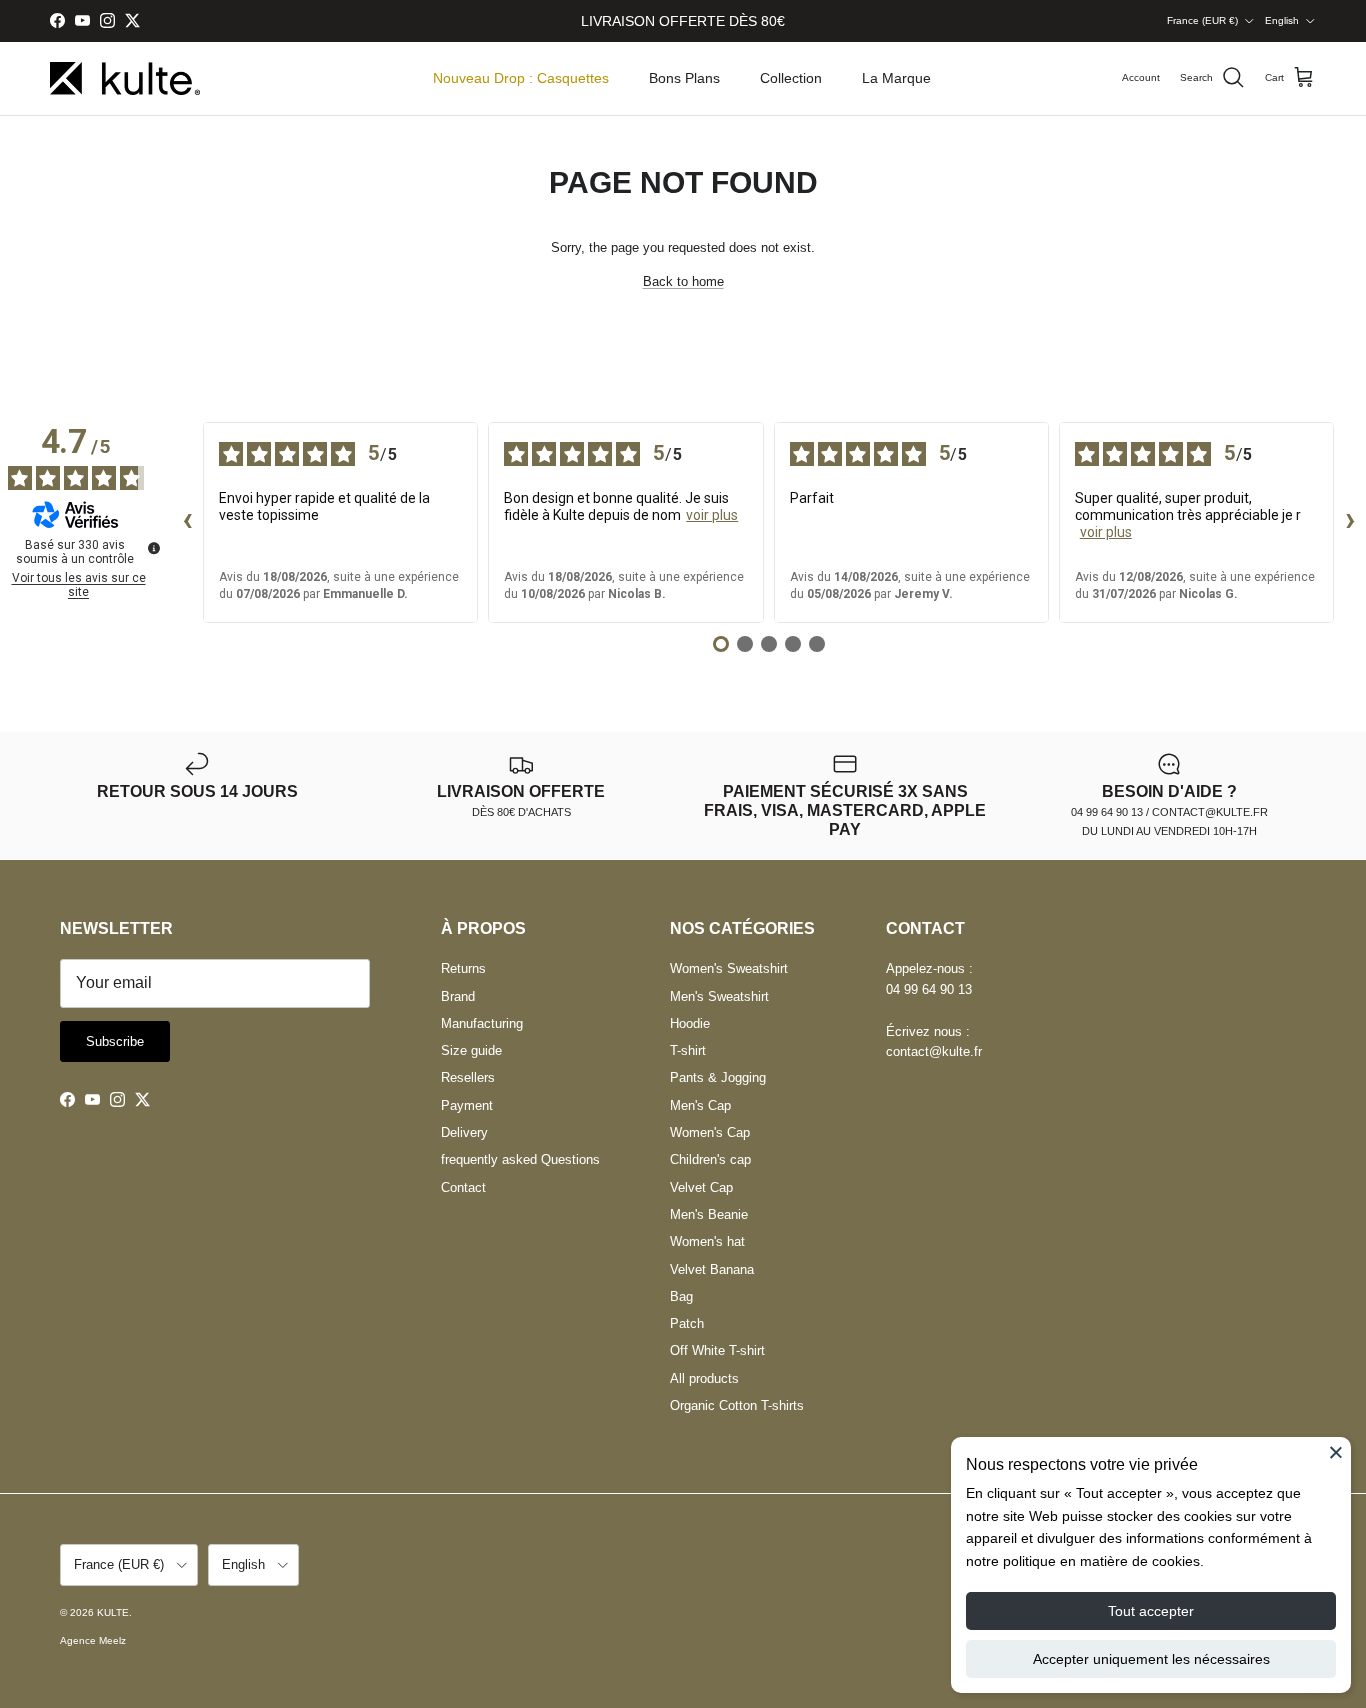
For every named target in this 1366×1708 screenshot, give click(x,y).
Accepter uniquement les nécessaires (1151, 1659)
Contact (463, 1187)
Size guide (471, 1050)
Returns (463, 968)
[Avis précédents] (187, 523)
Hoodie (690, 1023)
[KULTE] (125, 78)
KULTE (113, 1612)
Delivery (464, 1132)
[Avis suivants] (1350, 523)
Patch (687, 1323)
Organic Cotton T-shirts (737, 1405)
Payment (467, 1105)
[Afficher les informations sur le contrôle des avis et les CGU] (154, 548)
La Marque (896, 78)
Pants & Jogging (718, 1077)
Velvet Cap (701, 1187)
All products (704, 1378)
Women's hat (707, 1241)
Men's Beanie (709, 1214)
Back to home (683, 281)
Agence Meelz (93, 1640)
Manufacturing (482, 1023)
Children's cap (710, 1159)
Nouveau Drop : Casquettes (521, 78)
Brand (458, 996)
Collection (791, 78)
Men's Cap (700, 1105)
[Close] (1336, 1452)
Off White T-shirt (717, 1350)
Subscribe (115, 1041)
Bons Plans (684, 78)
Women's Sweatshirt (729, 968)
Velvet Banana (712, 1269)
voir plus (712, 515)
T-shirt (688, 1050)
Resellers (468, 1077)
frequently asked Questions (520, 1159)
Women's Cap (710, 1132)
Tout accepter (1151, 1611)
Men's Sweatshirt (719, 996)
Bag (681, 1296)
